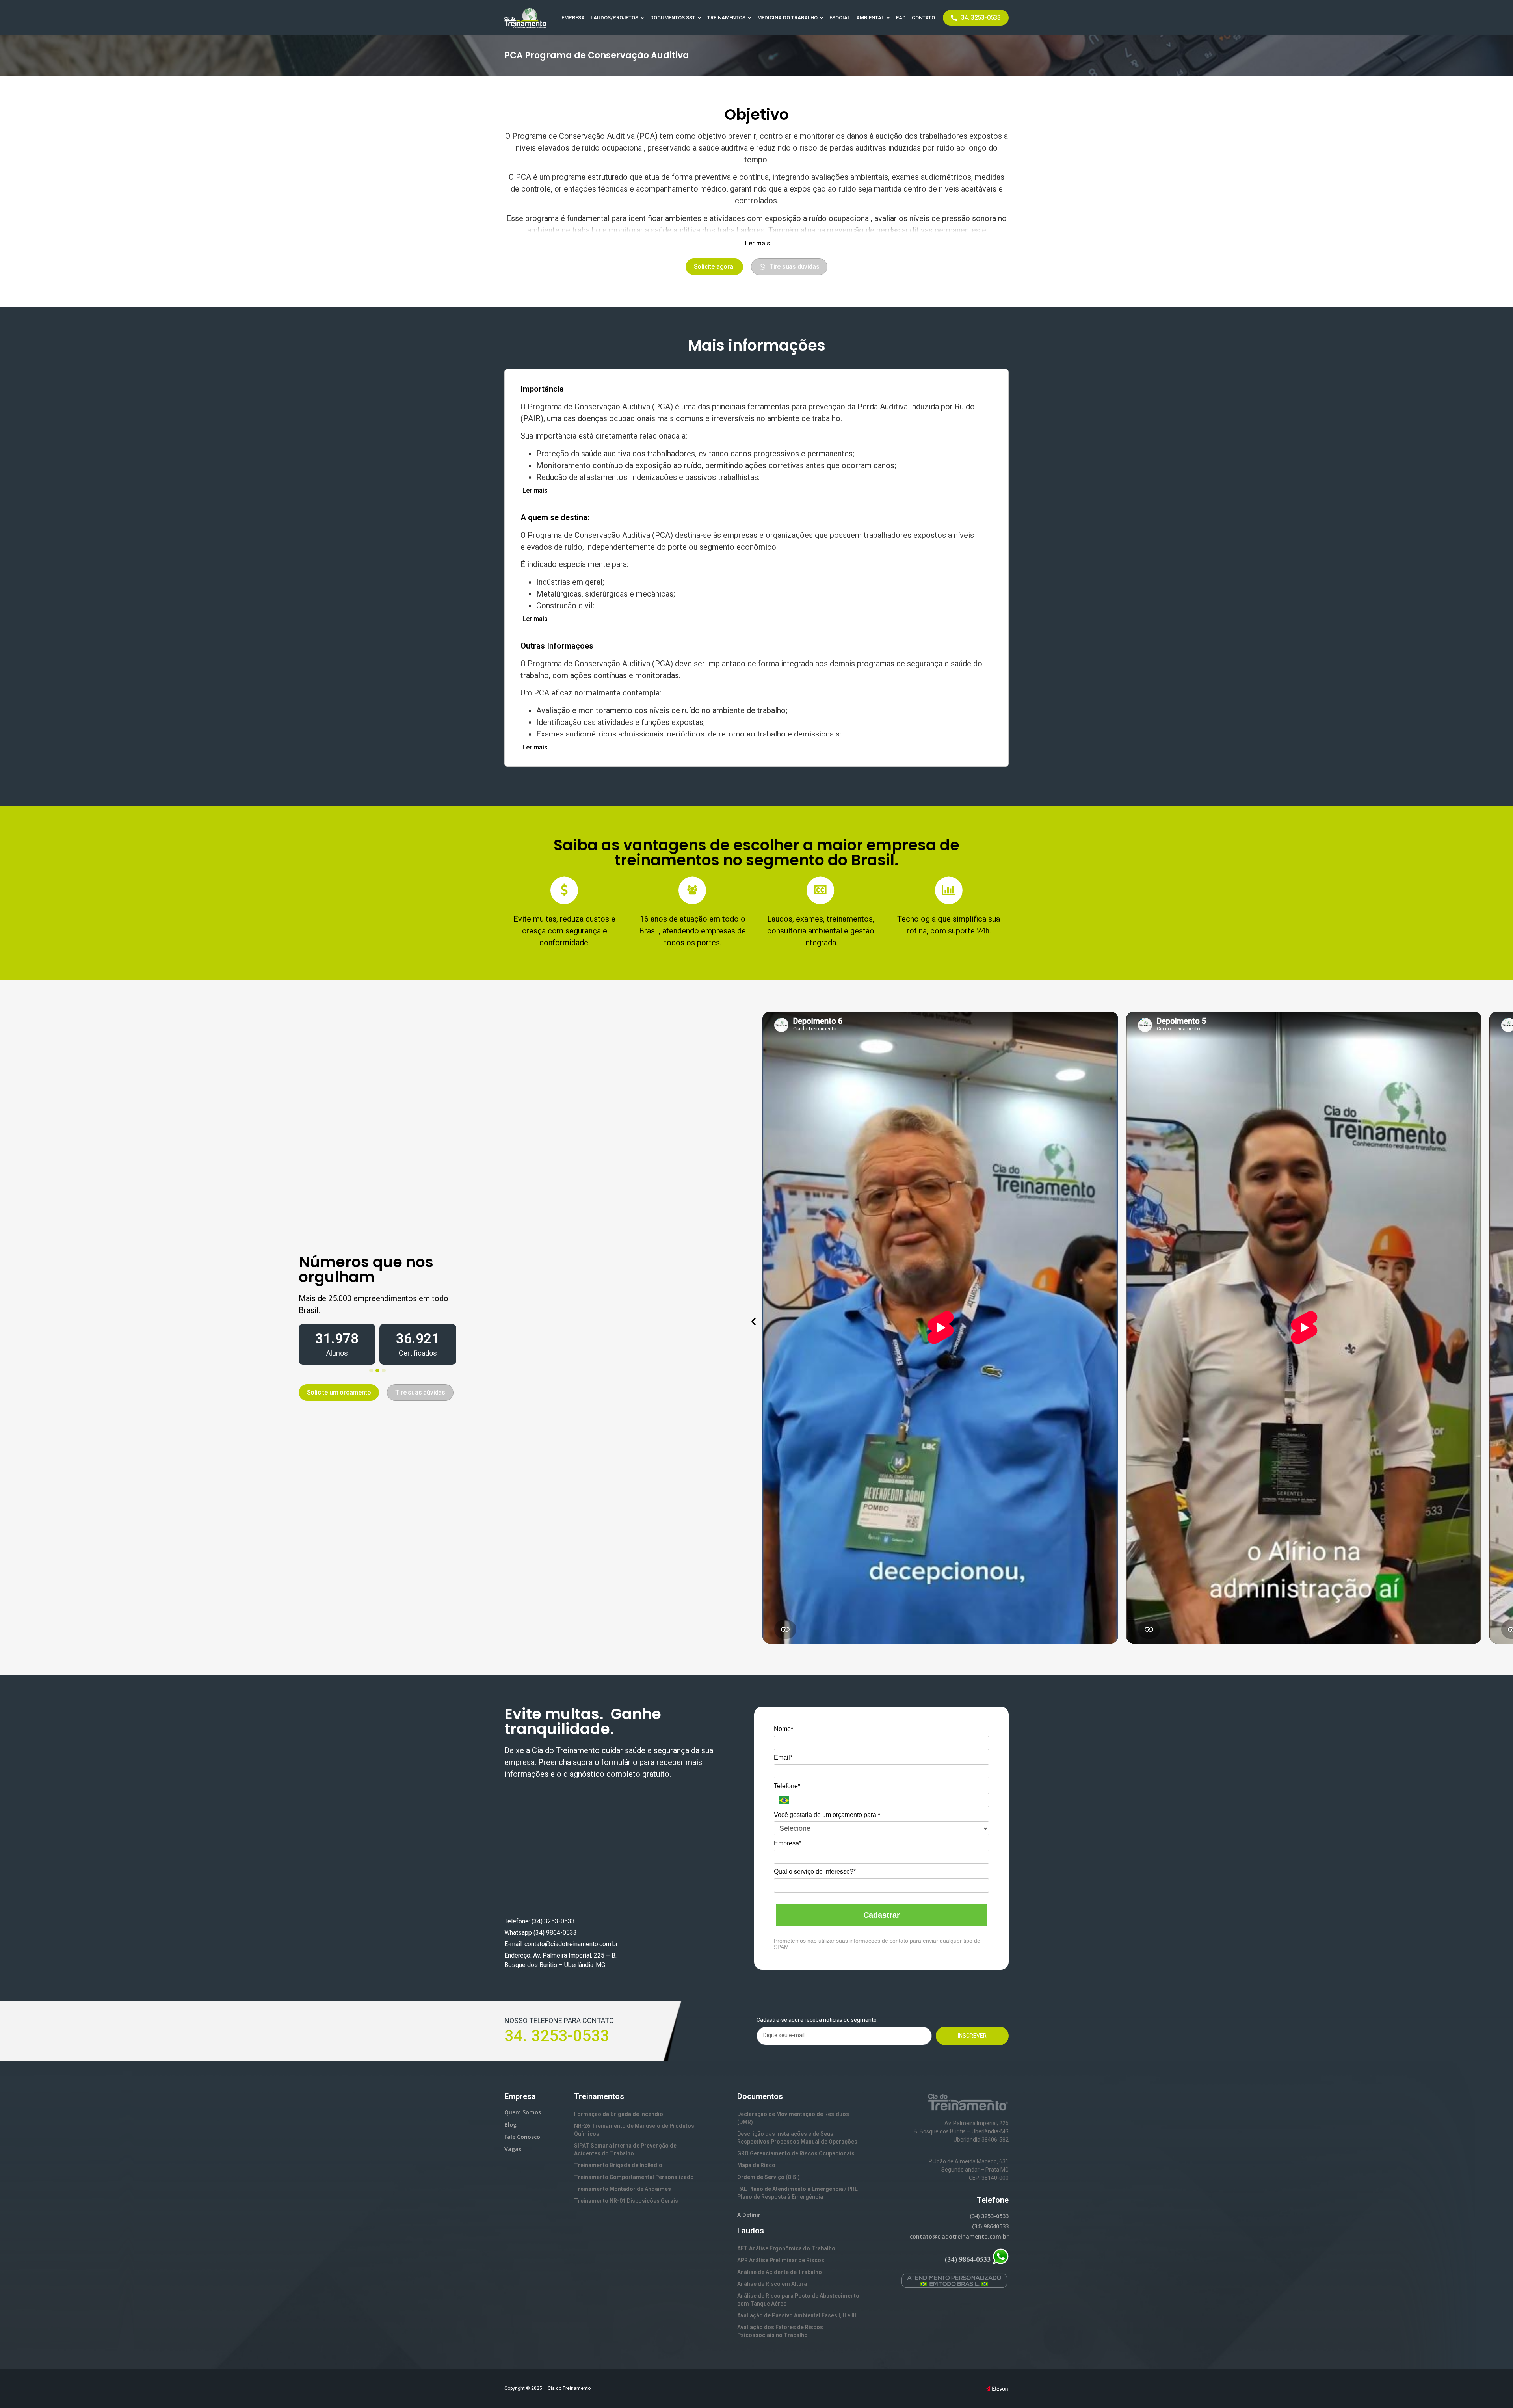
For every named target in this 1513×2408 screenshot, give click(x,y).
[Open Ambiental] (888, 18)
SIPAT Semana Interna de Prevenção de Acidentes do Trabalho (625, 2150)
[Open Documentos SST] (699, 18)
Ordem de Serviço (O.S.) (769, 2177)
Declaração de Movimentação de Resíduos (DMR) (793, 2118)
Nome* (783, 1729)
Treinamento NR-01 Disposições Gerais (626, 2201)
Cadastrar (882, 1915)
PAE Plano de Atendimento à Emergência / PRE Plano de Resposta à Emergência (797, 2193)
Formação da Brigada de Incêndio (619, 2114)
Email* (783, 1758)
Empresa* (788, 1843)
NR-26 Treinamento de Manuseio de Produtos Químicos (634, 2130)
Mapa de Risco (756, 2165)
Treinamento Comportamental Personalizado (634, 2177)
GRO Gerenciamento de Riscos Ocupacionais (796, 2153)
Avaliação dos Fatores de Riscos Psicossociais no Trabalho (780, 2331)
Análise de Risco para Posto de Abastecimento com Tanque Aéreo (798, 2300)
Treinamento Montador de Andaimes (623, 2189)
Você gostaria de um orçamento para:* (827, 1815)
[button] (757, 244)
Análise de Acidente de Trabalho (780, 2272)
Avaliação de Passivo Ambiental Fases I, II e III (797, 2315)
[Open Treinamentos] (749, 18)
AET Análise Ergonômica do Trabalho (786, 2248)
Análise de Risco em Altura (772, 2284)
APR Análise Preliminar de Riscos (781, 2260)
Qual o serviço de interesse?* (815, 1872)
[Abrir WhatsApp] (1493, 2388)
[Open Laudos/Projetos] (642, 18)
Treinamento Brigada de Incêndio (618, 2165)
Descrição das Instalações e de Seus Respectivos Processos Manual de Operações (797, 2138)
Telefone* (787, 1786)
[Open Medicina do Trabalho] (822, 18)
